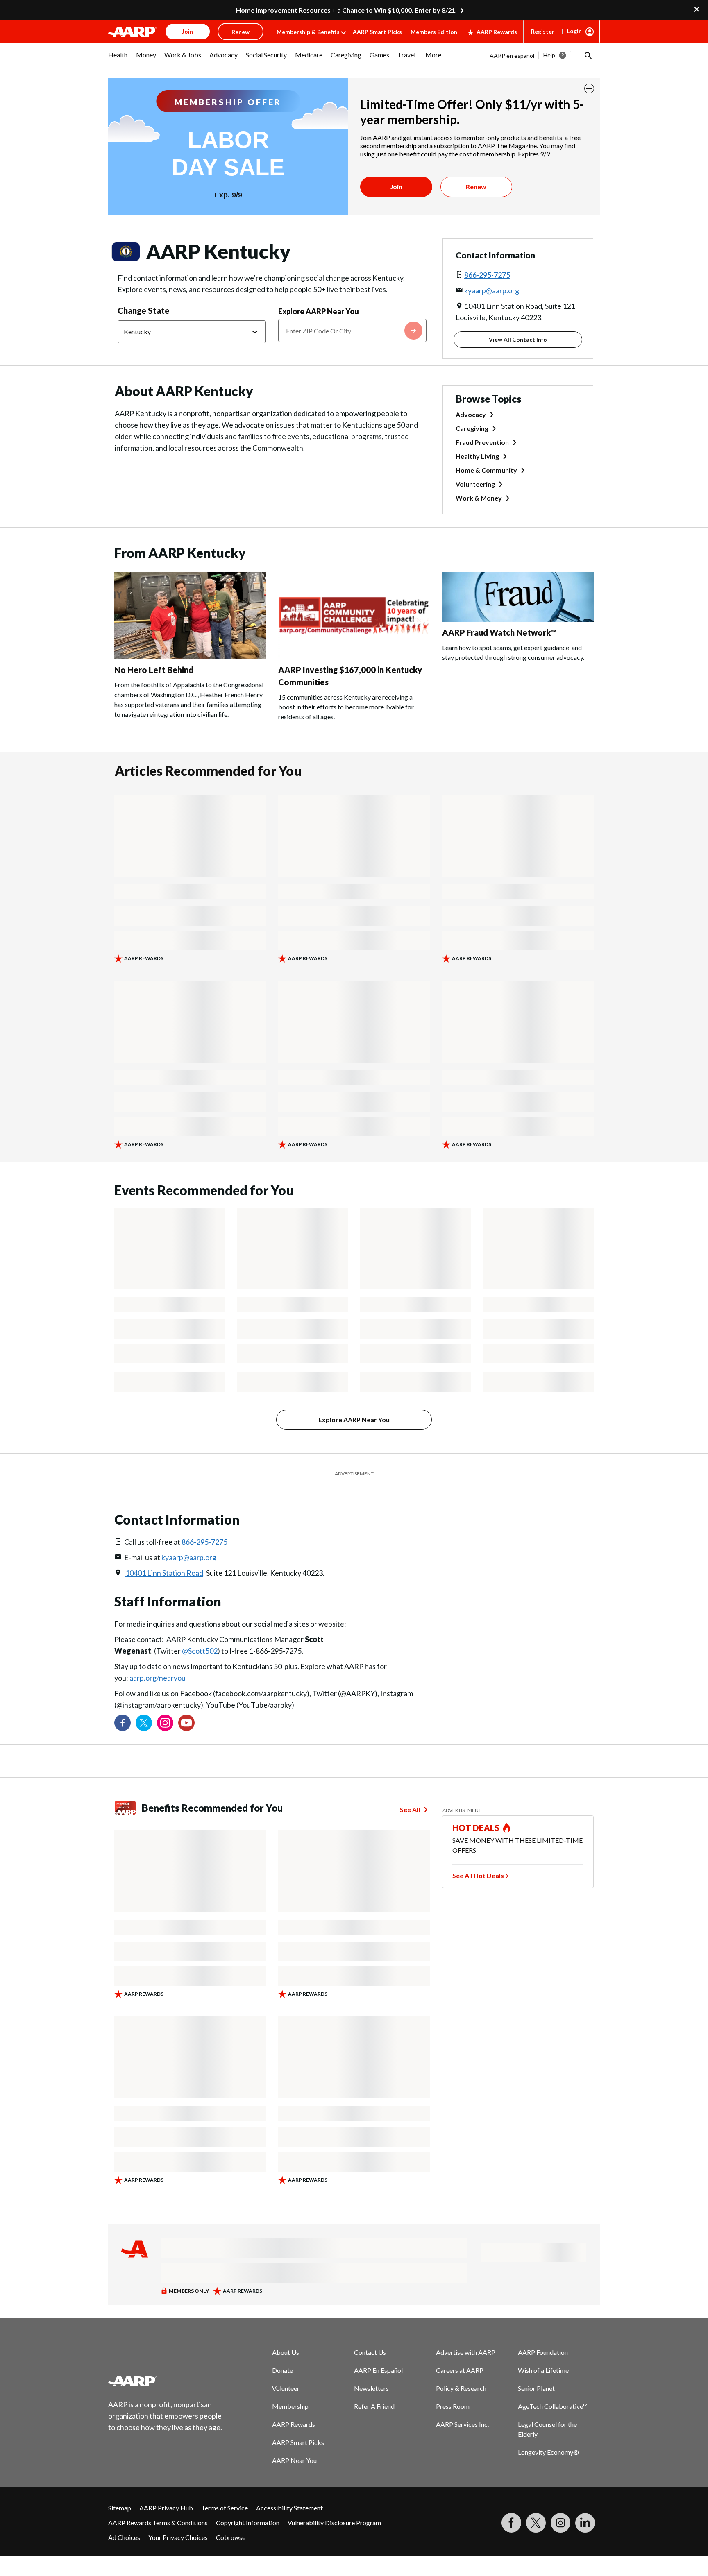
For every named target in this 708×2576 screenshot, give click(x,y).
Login (574, 31)
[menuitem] (118, 59)
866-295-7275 (487, 275)
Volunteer (286, 2388)
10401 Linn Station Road (164, 1573)
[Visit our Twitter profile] (144, 1723)
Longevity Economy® (548, 2452)
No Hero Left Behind (154, 670)
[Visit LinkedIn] (585, 2523)
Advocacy (471, 414)
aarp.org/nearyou (158, 1678)
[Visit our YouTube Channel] (186, 1723)
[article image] (190, 656)
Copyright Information (248, 2523)
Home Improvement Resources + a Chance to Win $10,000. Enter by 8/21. (346, 10)
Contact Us (370, 2352)
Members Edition (434, 32)
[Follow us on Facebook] (123, 1723)
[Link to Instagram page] (165, 1723)
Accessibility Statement (289, 2508)
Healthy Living (477, 456)
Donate (283, 2370)
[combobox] (352, 331)
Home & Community (486, 470)
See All (410, 1809)
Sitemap (120, 2508)
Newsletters (371, 2388)
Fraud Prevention (482, 442)
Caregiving (472, 428)
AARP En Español (378, 2370)
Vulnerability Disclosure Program (334, 2523)
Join (396, 187)
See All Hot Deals (478, 1875)
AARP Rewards (497, 32)
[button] (588, 55)
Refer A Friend (374, 2406)
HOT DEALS (476, 1828)
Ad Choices (124, 2537)
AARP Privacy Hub (166, 2508)
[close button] (589, 88)
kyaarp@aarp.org (492, 290)
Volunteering (475, 484)
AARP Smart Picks (377, 32)
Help (549, 55)
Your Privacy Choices (178, 2537)
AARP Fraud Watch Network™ (499, 632)
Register (543, 31)
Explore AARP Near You (319, 311)
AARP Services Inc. (462, 2424)
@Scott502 (200, 1651)
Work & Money (479, 498)
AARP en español (512, 56)
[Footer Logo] (166, 2381)
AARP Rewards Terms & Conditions (158, 2523)
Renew (476, 187)
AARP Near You (294, 2460)
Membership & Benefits (308, 32)
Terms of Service (225, 2508)
